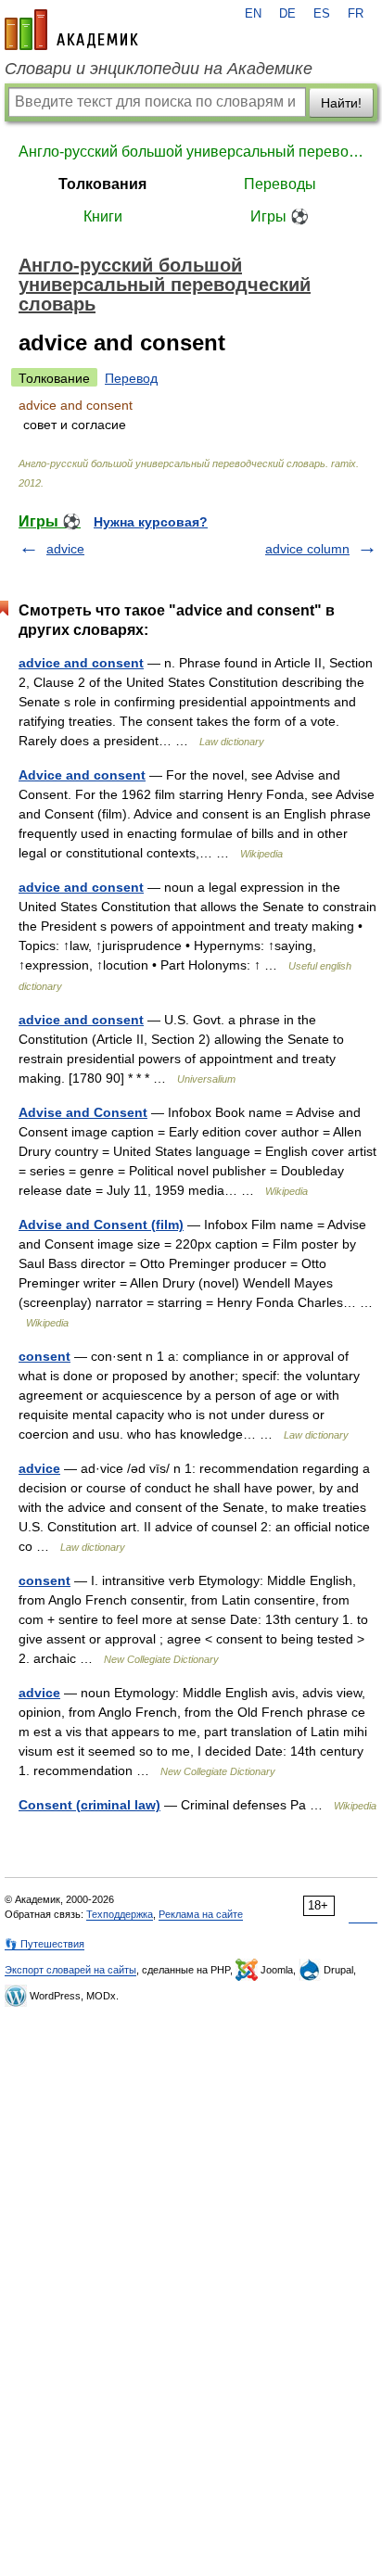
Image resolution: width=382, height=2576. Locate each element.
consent (45, 1356)
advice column (307, 549)
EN (253, 14)
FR (356, 14)
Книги (103, 216)
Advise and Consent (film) (101, 1225)
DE (287, 14)
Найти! (341, 103)
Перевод (131, 378)
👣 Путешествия (45, 1944)
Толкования (102, 184)
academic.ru (71, 30)
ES (322, 14)
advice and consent (81, 663)
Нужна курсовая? (151, 522)
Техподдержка (120, 1914)
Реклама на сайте (201, 1914)
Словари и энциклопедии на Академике (159, 69)
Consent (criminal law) (89, 1805)
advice (65, 549)
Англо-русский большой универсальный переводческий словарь (191, 152)
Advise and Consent (83, 1112)
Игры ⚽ (280, 216)
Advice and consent (82, 775)
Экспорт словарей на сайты (70, 1970)
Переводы (280, 184)
